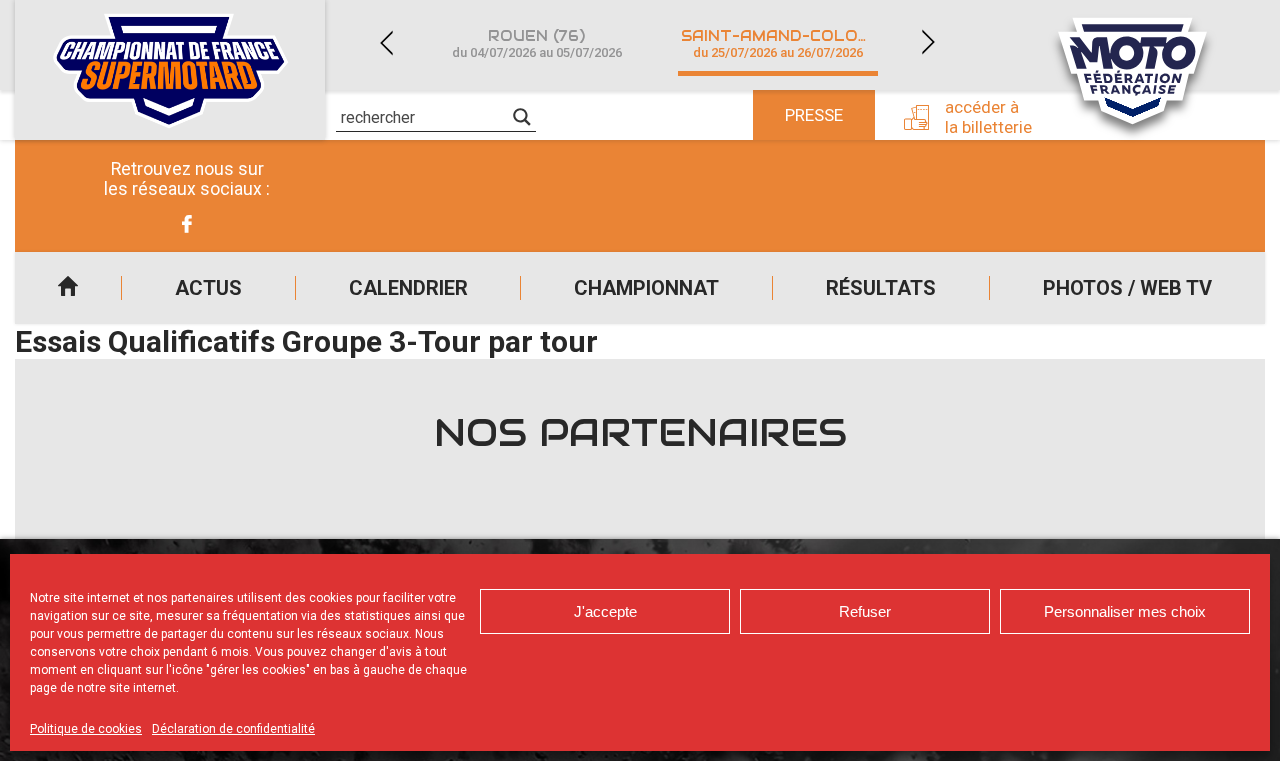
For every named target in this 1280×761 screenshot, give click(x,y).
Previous (386, 42)
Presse (814, 115)
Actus (208, 288)
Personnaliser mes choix (1125, 611)
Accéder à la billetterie (988, 117)
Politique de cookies (86, 729)
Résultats (881, 288)
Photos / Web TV (1127, 288)
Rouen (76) (537, 43)
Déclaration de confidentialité (233, 729)
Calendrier (408, 288)
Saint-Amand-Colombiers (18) (789, 43)
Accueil (68, 288)
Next (928, 42)
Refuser (865, 611)
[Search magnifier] (522, 117)
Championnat (646, 288)
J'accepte (605, 611)
